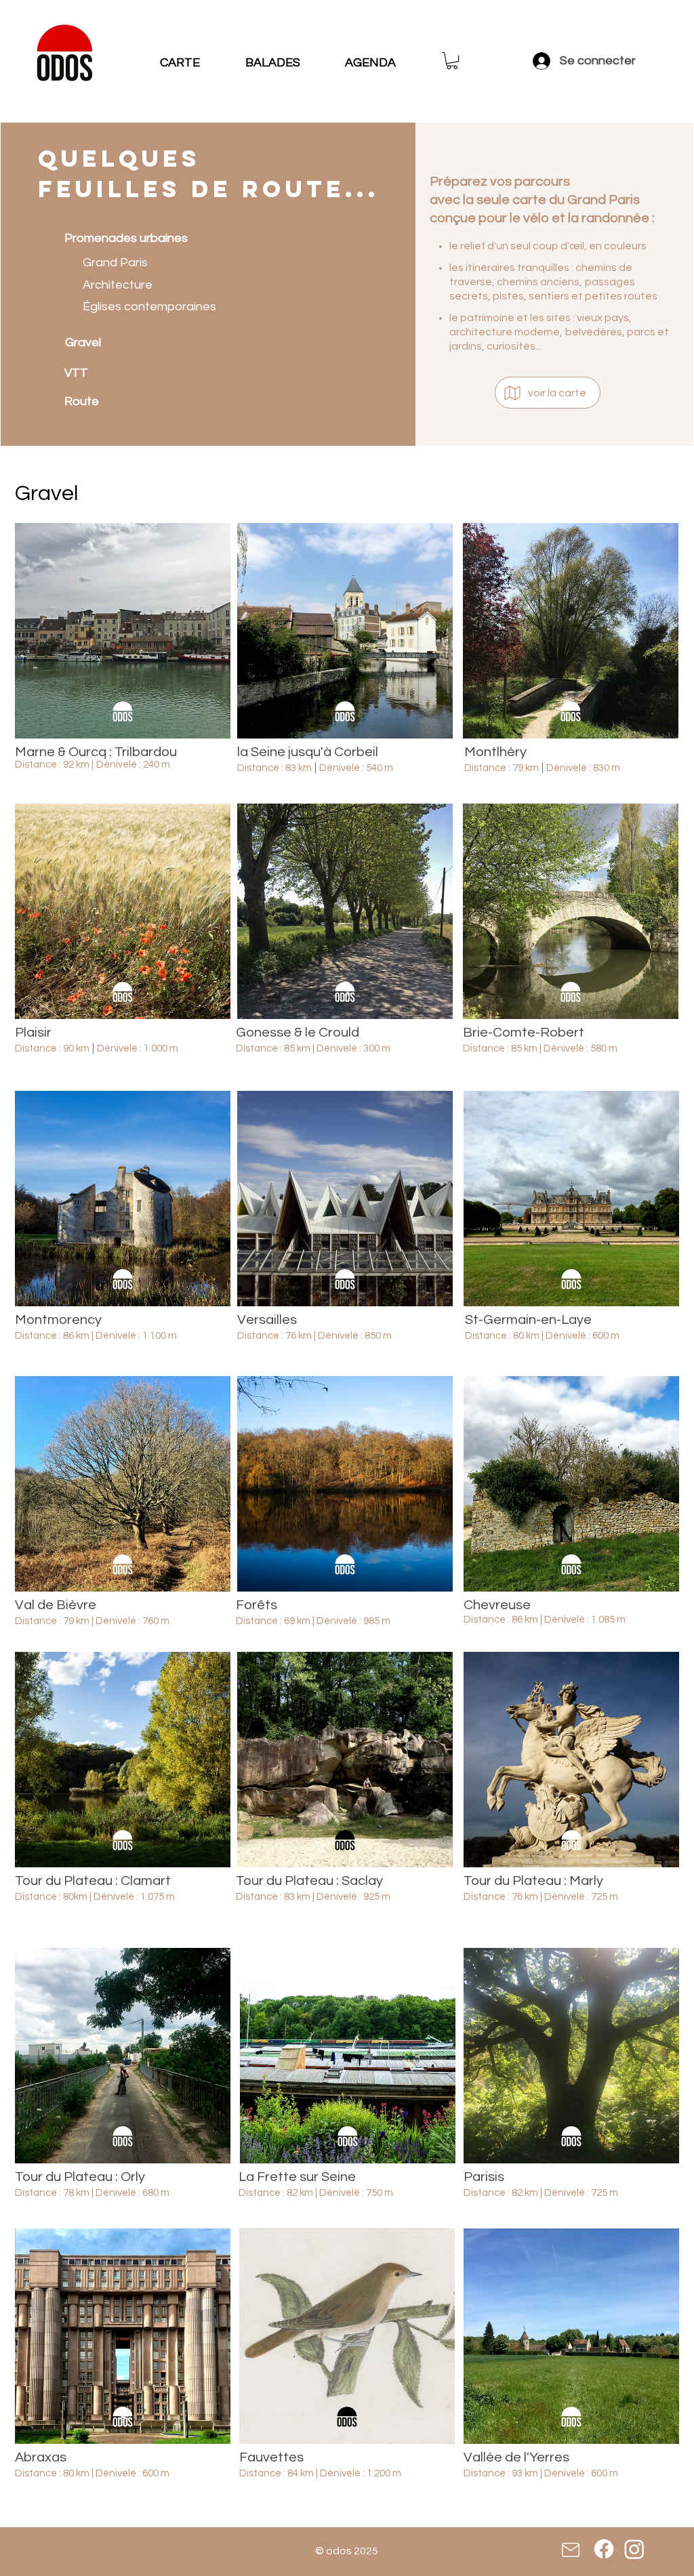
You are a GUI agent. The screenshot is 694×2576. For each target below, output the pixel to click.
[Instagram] (634, 2549)
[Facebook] (604, 2549)
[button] (452, 61)
